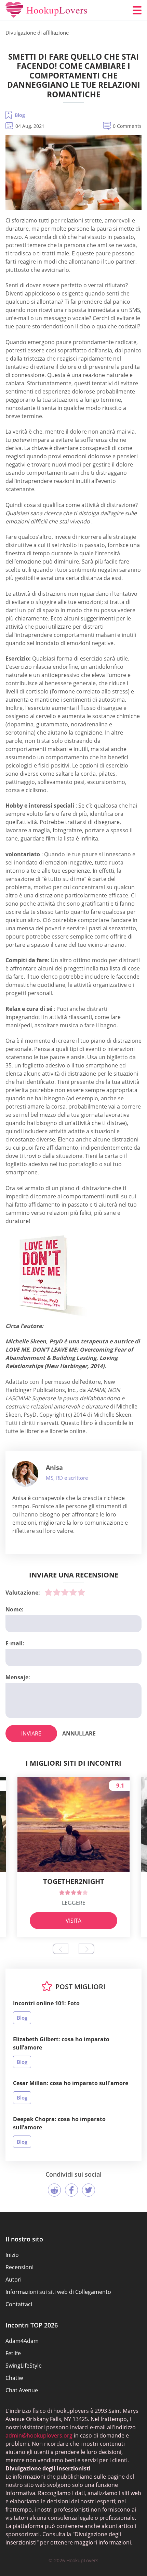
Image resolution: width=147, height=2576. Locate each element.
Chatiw (14, 2378)
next (86, 1949)
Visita (73, 1921)
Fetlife (13, 2353)
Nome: (15, 1609)
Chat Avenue (22, 2390)
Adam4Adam (22, 2341)
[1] (49, 1592)
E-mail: (15, 1643)
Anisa (54, 1467)
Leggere (74, 1903)
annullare (79, 1733)
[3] (65, 1592)
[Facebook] (71, 2190)
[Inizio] (46, 10)
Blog (20, 115)
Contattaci (19, 2304)
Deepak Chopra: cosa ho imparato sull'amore (59, 2123)
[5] (81, 1592)
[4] (73, 1592)
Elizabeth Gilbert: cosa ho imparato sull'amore (61, 2043)
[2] (57, 1592)
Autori (14, 2279)
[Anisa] (25, 1474)
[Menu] (137, 10)
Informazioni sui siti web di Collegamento (58, 2292)
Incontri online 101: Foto (46, 2003)
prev (61, 1949)
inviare (31, 1733)
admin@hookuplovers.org (39, 2435)
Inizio (12, 2255)
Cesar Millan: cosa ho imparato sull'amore (71, 2083)
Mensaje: (18, 1677)
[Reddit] (54, 2190)
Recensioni (19, 2267)
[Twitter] (89, 2190)
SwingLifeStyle (24, 2366)
